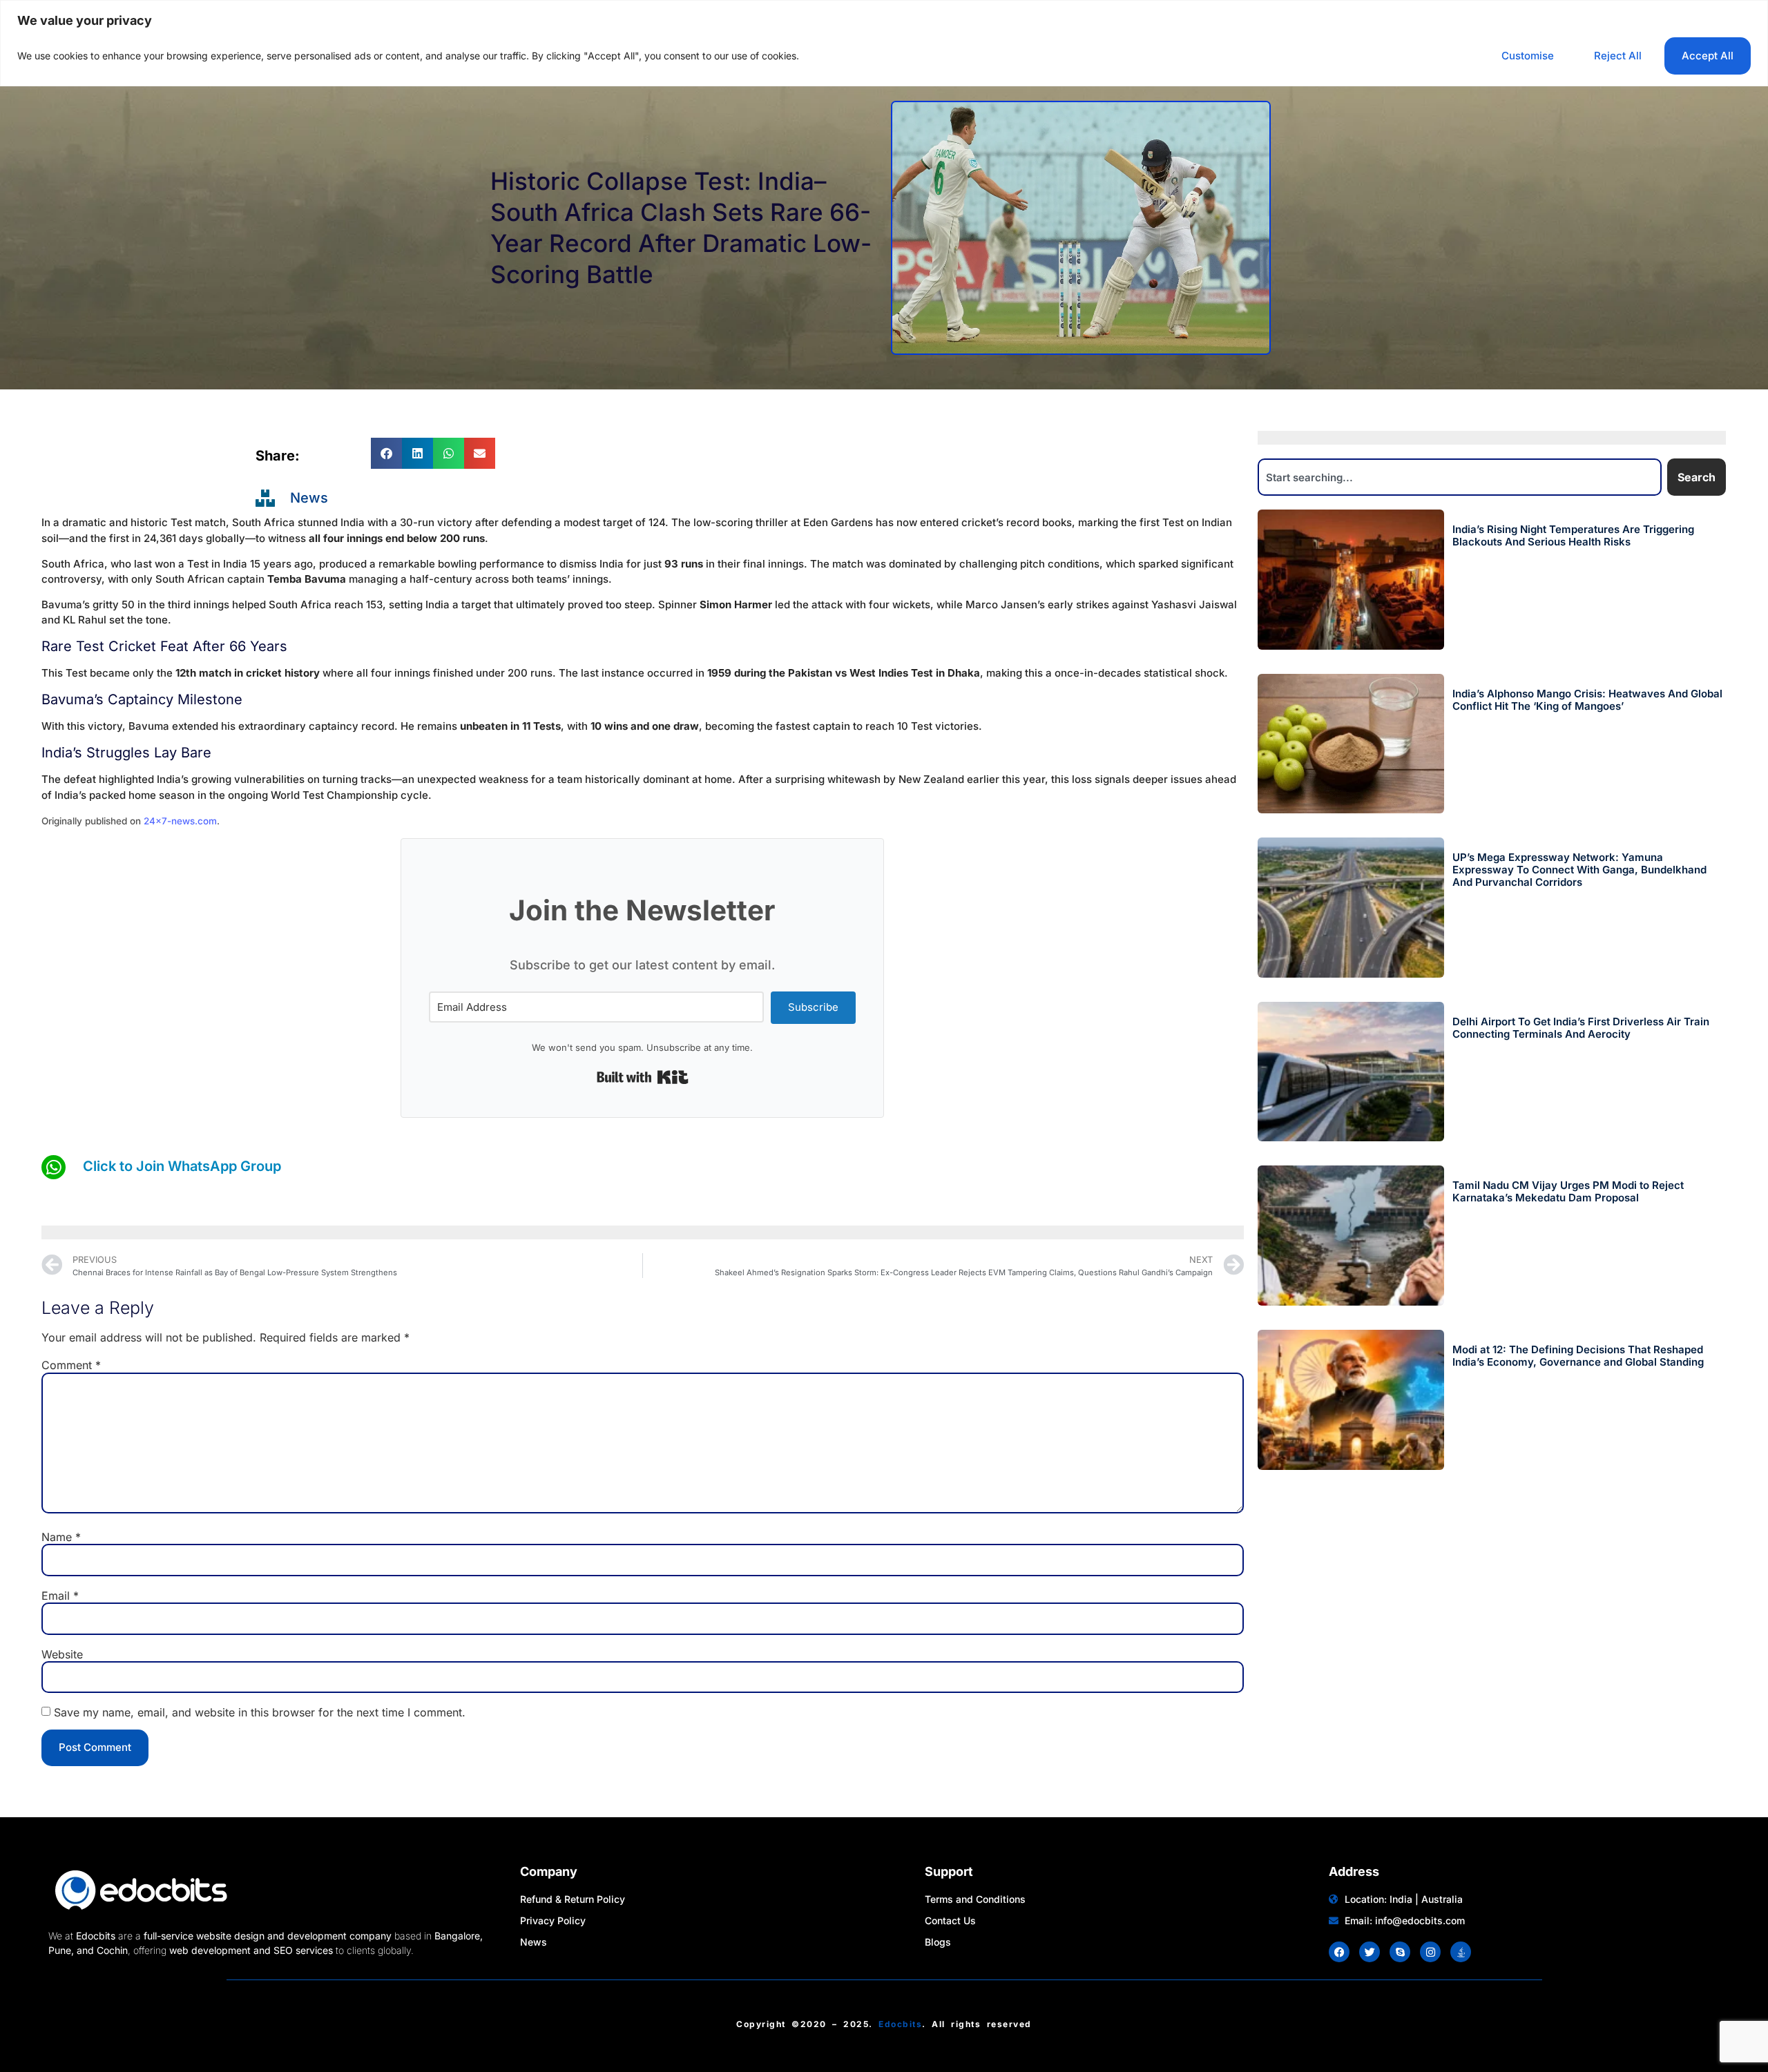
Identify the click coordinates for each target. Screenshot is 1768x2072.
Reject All (1618, 56)
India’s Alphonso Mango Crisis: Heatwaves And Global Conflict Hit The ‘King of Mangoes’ (1587, 700)
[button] (386, 453)
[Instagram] (1430, 1952)
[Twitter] (1370, 1952)
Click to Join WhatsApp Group (182, 1166)
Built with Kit (643, 1077)
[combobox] (1460, 477)
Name (61, 1537)
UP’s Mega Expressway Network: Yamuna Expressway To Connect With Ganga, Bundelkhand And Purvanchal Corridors (1579, 870)
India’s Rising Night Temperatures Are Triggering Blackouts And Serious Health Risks (1573, 535)
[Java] (1461, 1952)
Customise (1528, 56)
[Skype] (1400, 1952)
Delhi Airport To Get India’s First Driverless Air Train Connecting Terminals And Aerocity (1581, 1028)
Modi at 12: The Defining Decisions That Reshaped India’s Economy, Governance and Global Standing (1578, 1356)
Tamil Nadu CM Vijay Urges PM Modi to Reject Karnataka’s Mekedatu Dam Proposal (1568, 1191)
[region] (884, 43)
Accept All (1708, 56)
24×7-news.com (180, 821)
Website (62, 1654)
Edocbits (900, 2024)
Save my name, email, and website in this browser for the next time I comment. (260, 1712)
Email (60, 1596)
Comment (71, 1365)
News (309, 498)
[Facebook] (1339, 1952)
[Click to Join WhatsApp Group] (54, 1167)
